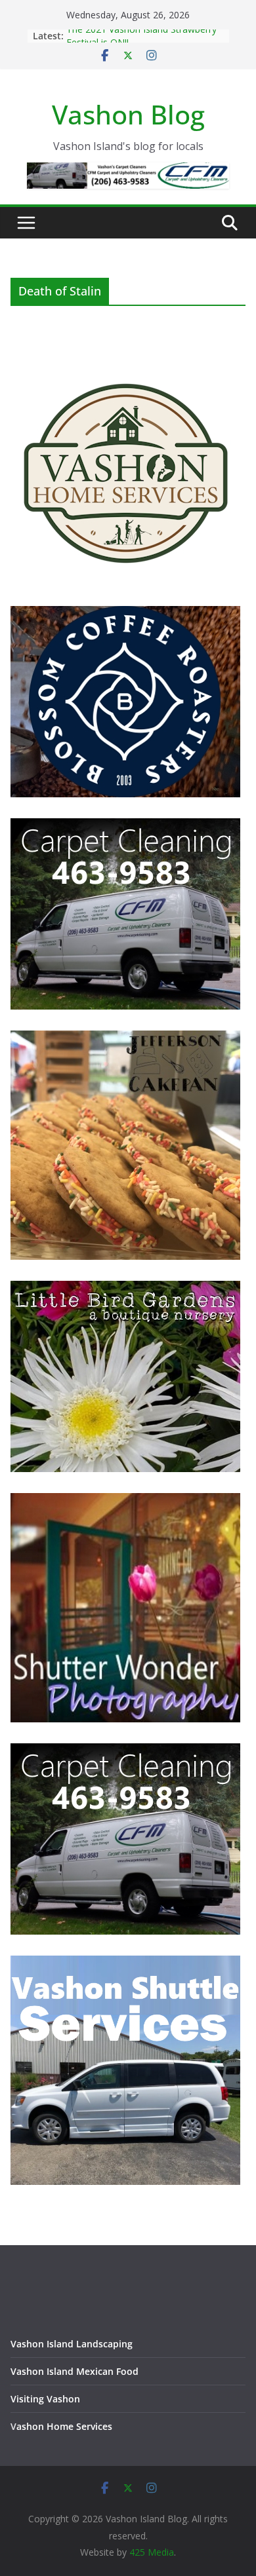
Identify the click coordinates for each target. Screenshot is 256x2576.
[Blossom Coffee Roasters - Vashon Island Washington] (125, 614)
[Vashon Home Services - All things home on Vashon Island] (125, 364)
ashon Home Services (64, 2426)
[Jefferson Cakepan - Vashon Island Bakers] (125, 1039)
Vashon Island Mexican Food (75, 2371)
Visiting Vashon (45, 2399)
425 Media (152, 2552)
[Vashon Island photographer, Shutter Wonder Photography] (125, 1501)
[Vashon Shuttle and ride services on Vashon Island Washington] (125, 1964)
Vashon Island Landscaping (72, 2344)
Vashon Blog (128, 114)
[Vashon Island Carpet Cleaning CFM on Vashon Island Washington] (125, 826)
